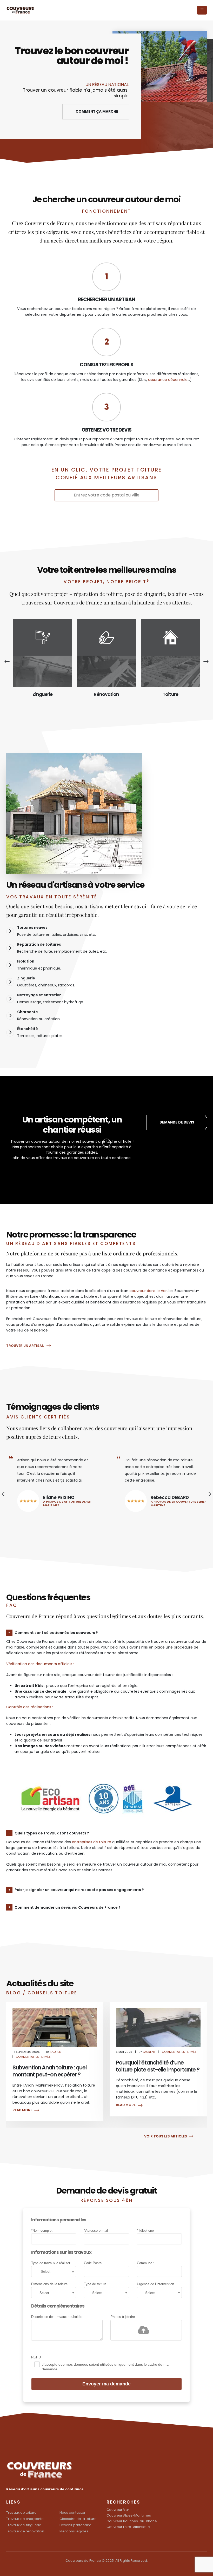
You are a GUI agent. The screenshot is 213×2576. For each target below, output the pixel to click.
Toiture (106, 694)
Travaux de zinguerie (24, 2525)
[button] (9, 661)
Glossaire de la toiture (78, 2519)
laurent (46, 2052)
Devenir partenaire (75, 2525)
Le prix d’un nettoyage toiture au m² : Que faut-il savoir (156, 2071)
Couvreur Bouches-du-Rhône (132, 2521)
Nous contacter (72, 2513)
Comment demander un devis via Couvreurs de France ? (68, 1907)
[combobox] (54, 2272)
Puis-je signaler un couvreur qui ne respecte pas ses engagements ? (79, 1890)
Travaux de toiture (21, 2513)
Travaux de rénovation (25, 2531)
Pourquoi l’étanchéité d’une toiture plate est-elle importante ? (54, 2066)
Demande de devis (177, 1122)
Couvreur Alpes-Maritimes (129, 2515)
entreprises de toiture (92, 1842)
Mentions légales (74, 2531)
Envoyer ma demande (106, 2384)
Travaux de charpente (25, 2519)
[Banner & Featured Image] (43, 637)
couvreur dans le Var (148, 1291)
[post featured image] (43, 671)
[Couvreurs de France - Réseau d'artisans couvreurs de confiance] (21, 10)
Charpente (170, 694)
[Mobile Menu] (202, 10)
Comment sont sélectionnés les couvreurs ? (56, 1633)
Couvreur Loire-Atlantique (128, 2527)
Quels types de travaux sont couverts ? (52, 1833)
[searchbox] (54, 2271)
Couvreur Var (118, 2510)
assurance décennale (168, 380)
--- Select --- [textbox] (44, 2293)
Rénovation (42, 694)
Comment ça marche (97, 112)
